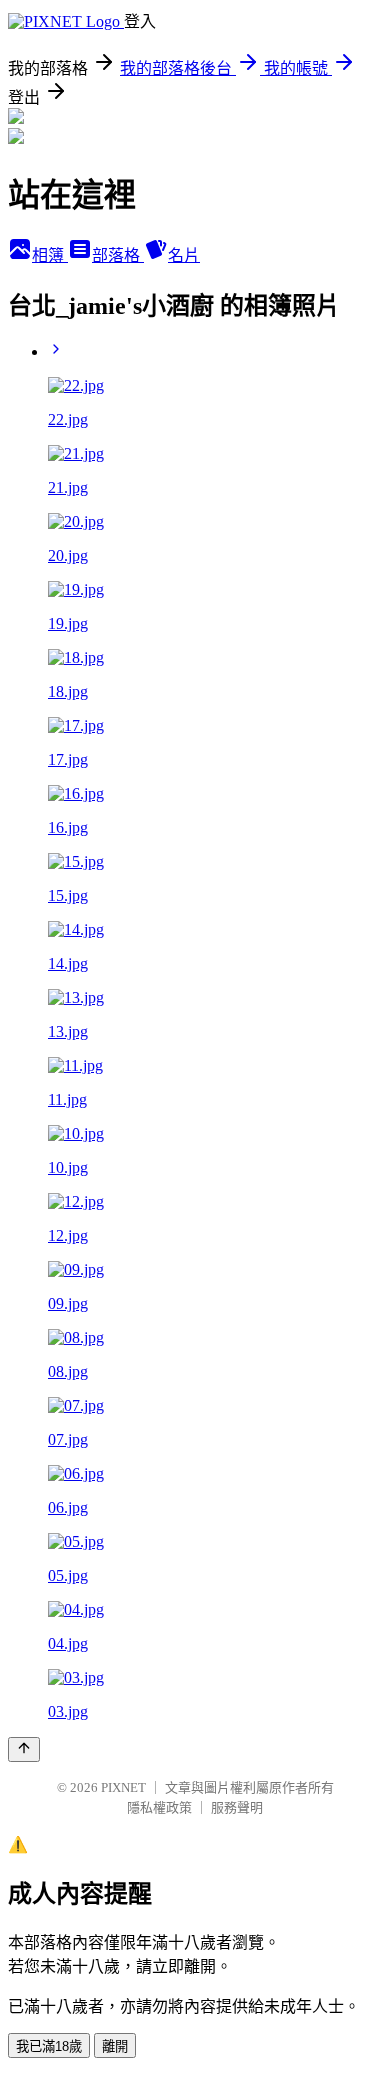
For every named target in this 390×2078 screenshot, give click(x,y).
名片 (184, 255)
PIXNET (123, 1787)
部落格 (118, 255)
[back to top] (24, 1749)
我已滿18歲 (49, 2046)
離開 (115, 2046)
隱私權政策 (159, 1807)
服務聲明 (237, 1807)
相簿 (50, 255)
